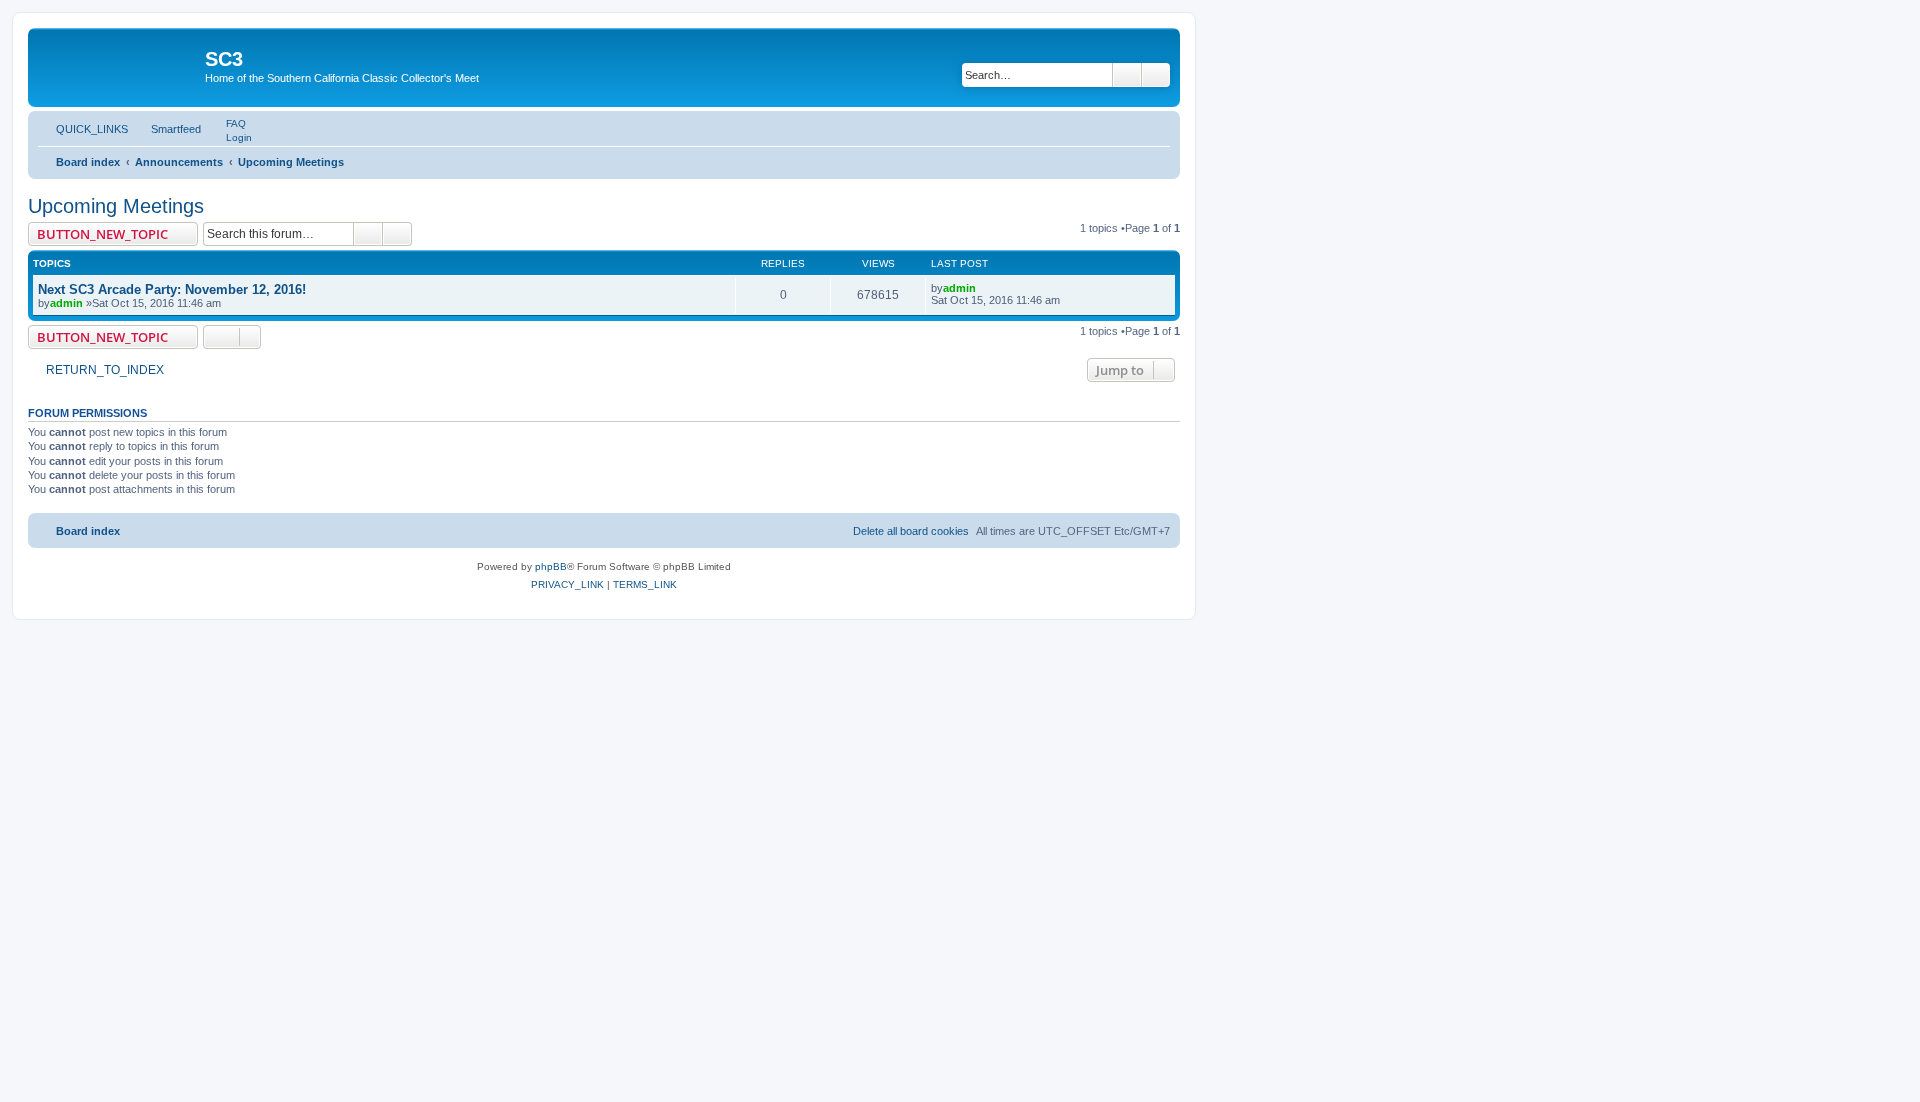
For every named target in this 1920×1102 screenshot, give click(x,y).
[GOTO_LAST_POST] (985, 288)
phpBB (551, 566)
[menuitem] (227, 123)
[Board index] (119, 65)
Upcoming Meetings (116, 206)
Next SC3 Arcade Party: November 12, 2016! (172, 289)
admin (66, 303)
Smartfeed (176, 129)
